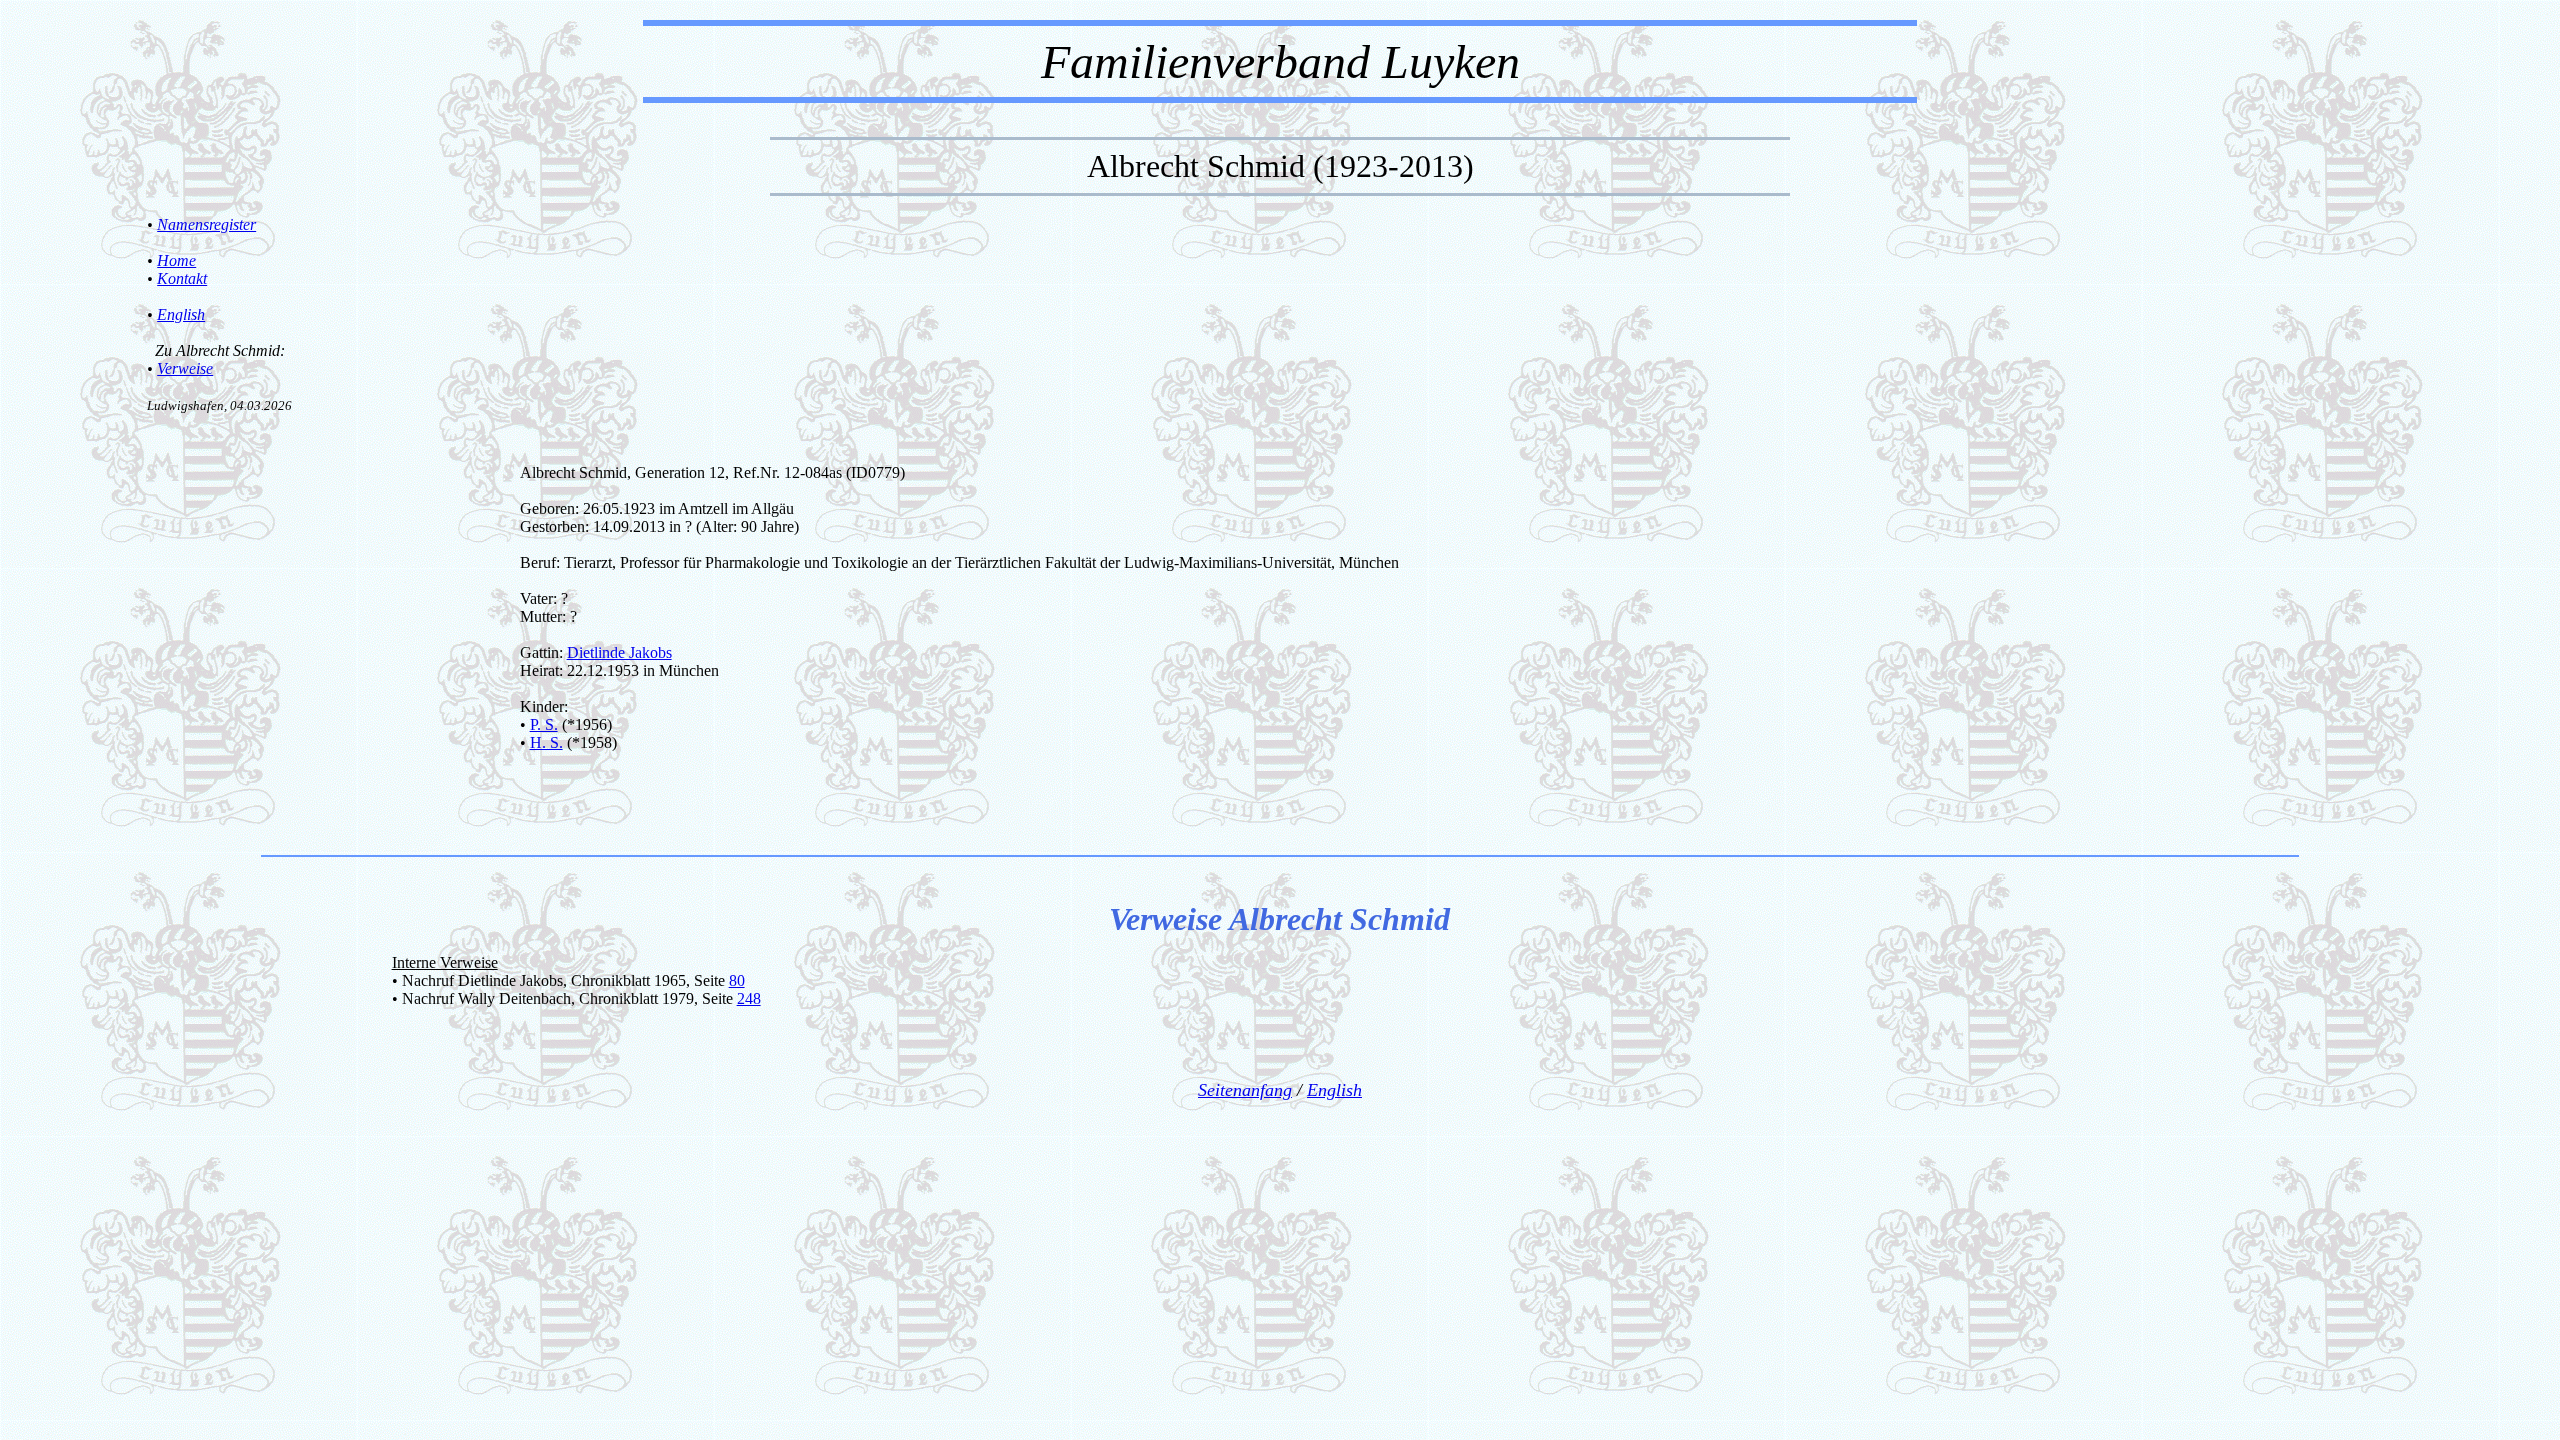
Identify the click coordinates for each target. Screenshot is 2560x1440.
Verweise (185, 368)
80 (737, 980)
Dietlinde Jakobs (619, 652)
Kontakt (182, 278)
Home (176, 260)
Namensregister (206, 224)
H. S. (546, 742)
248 (749, 998)
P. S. (544, 724)
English (181, 314)
